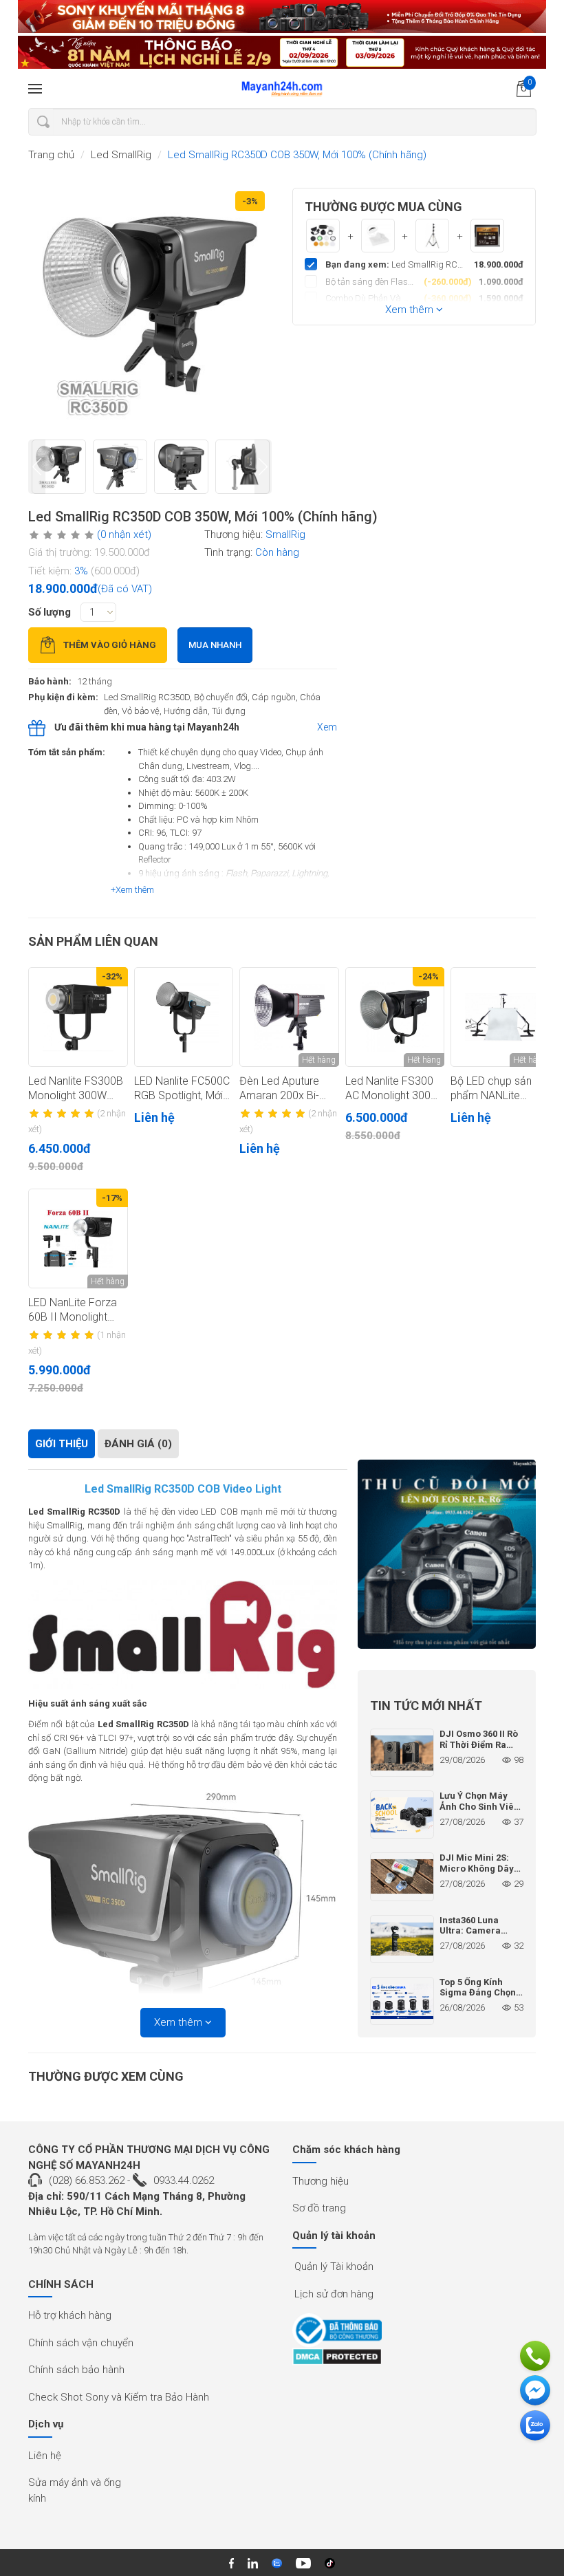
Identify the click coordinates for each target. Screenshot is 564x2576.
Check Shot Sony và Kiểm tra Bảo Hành (119, 2397)
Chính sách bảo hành (76, 2370)
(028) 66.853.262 (87, 2180)
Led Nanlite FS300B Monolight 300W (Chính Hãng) (76, 1089)
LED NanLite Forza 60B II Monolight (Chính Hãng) (73, 1310)
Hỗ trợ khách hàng (70, 2315)
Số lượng (50, 612)
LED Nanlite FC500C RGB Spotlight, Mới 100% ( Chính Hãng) (182, 1089)
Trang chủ (51, 155)
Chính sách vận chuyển (81, 2343)
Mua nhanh (215, 645)
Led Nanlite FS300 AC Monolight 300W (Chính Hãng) (393, 1089)
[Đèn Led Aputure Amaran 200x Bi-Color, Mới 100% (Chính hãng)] (289, 1017)
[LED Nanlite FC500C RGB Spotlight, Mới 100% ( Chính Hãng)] (184, 1017)
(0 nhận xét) (124, 534)
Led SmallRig (121, 155)
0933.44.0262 (184, 2180)
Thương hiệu (321, 2181)
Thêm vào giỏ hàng (110, 645)
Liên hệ (45, 2456)
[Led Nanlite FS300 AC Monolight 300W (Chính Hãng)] (395, 1017)
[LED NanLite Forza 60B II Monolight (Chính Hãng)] (78, 1238)
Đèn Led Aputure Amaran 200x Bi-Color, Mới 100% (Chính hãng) (279, 1089)
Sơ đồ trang (319, 2208)
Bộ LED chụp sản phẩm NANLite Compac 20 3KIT (492, 1089)
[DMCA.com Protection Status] (337, 2357)
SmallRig (285, 534)
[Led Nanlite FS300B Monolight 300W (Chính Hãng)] (78, 1017)
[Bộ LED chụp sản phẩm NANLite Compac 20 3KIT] (500, 1017)
